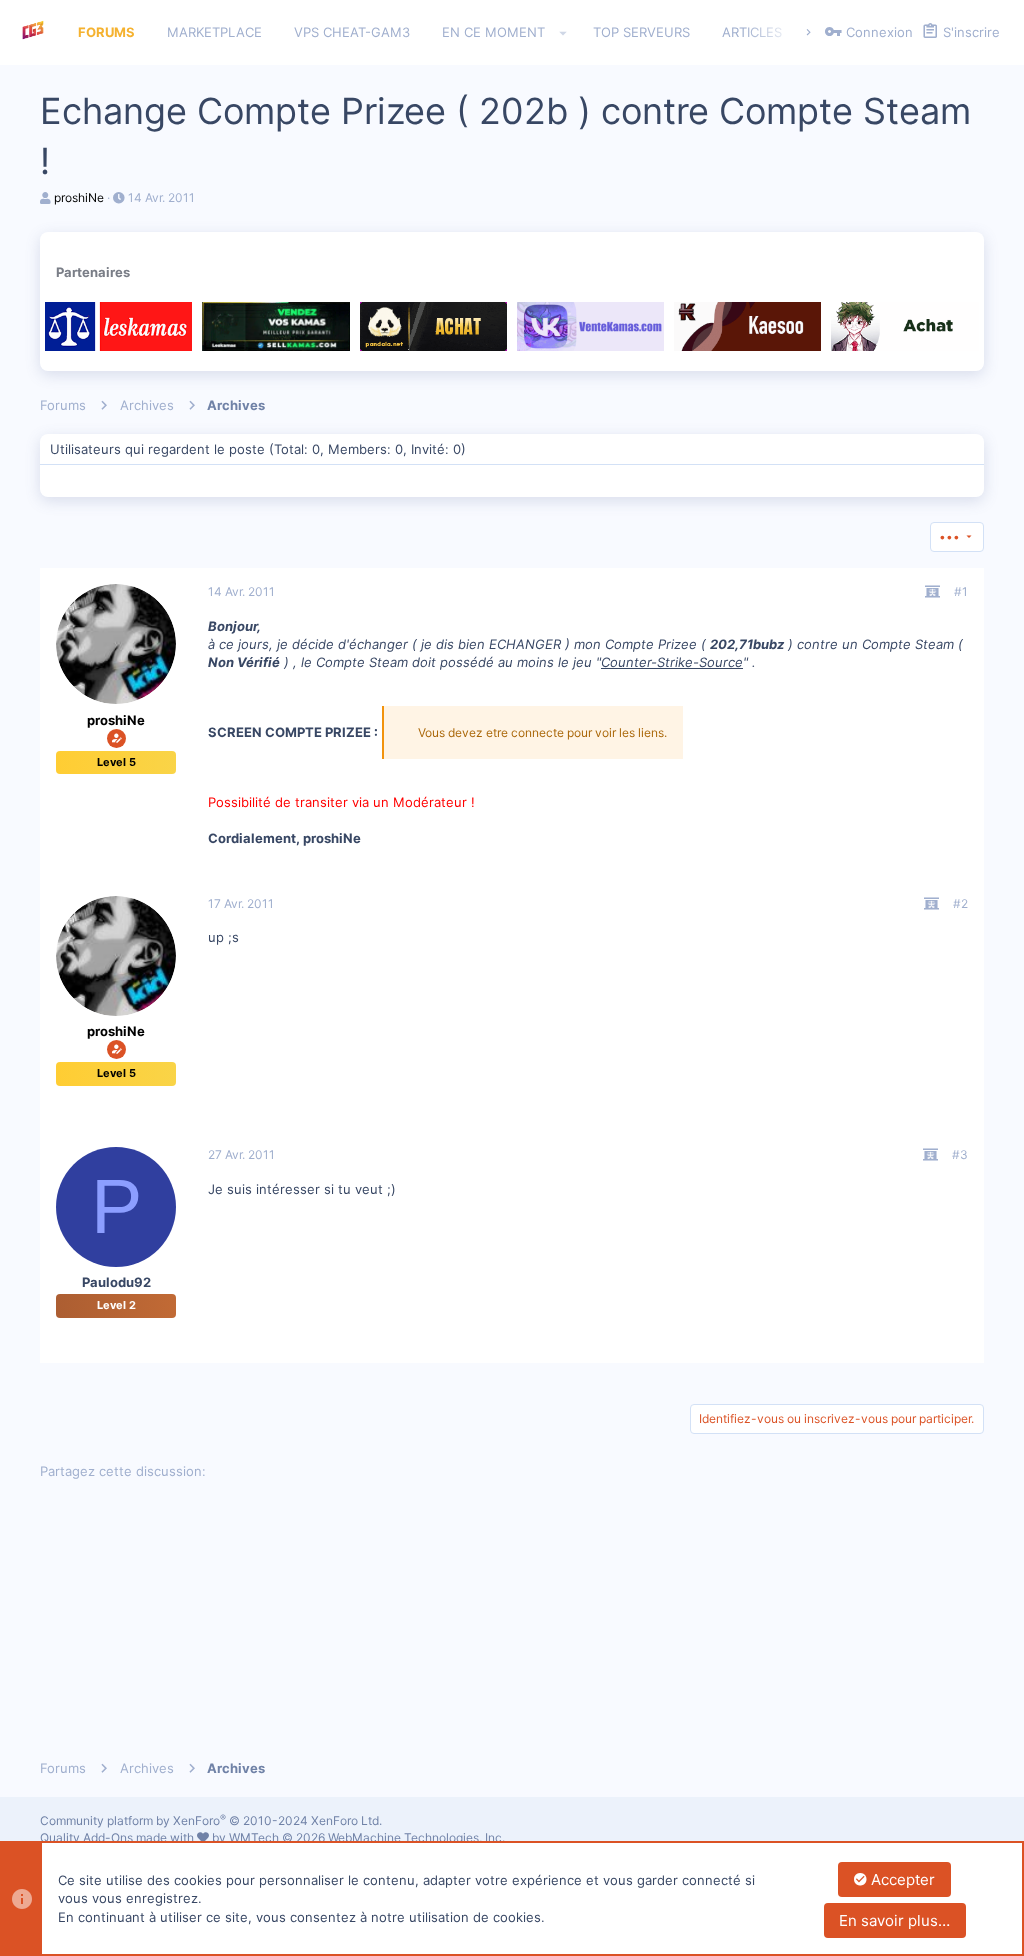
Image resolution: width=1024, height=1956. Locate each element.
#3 (960, 1154)
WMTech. (367, 1837)
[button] (563, 33)
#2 (960, 903)
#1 (961, 591)
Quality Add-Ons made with (118, 1837)
